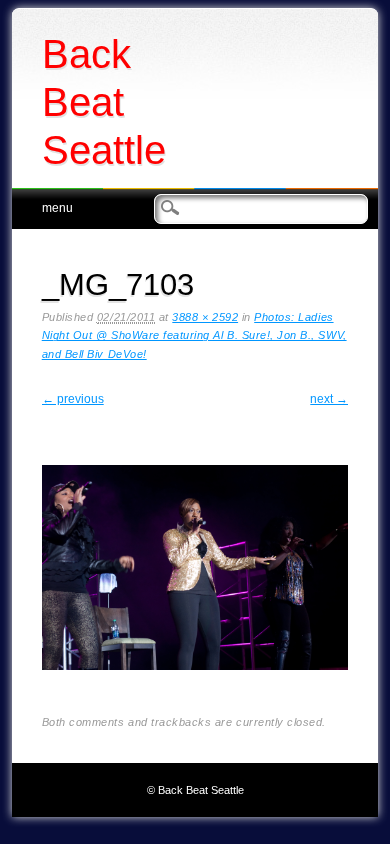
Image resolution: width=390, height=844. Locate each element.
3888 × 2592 (205, 317)
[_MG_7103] (195, 686)
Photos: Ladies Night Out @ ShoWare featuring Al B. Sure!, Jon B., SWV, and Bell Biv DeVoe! (194, 335)
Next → (329, 399)
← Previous (73, 399)
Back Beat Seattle (104, 102)
